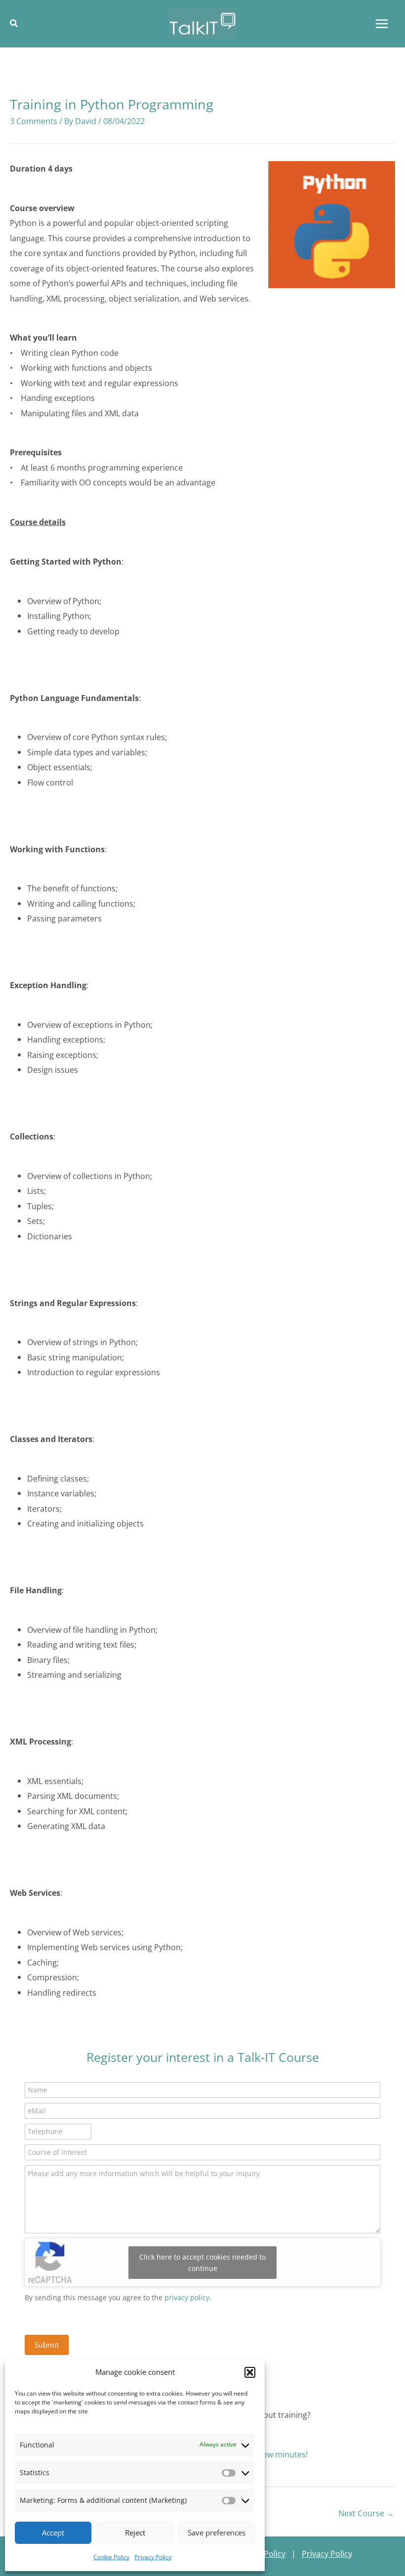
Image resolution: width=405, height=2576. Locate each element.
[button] (250, 2372)
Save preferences (217, 2532)
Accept (53, 2532)
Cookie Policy (111, 2557)
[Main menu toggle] (382, 23)
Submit (47, 2345)
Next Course (366, 2513)
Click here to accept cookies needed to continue (202, 2263)
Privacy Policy (153, 2557)
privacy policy (187, 2297)
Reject (135, 2532)
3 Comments (34, 121)
